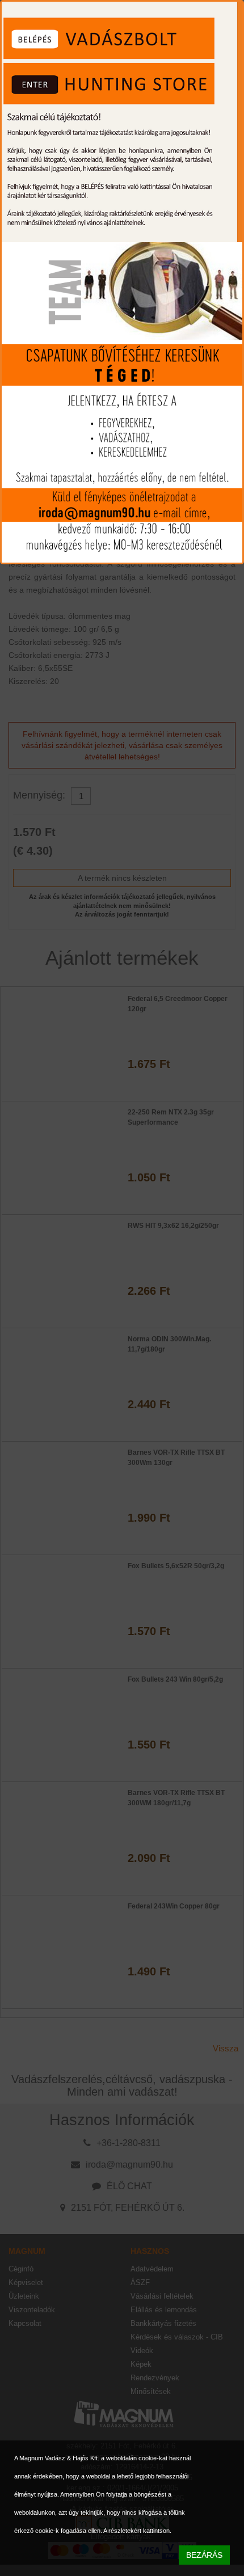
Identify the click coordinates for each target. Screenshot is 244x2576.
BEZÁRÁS (204, 2555)
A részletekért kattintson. (137, 2531)
